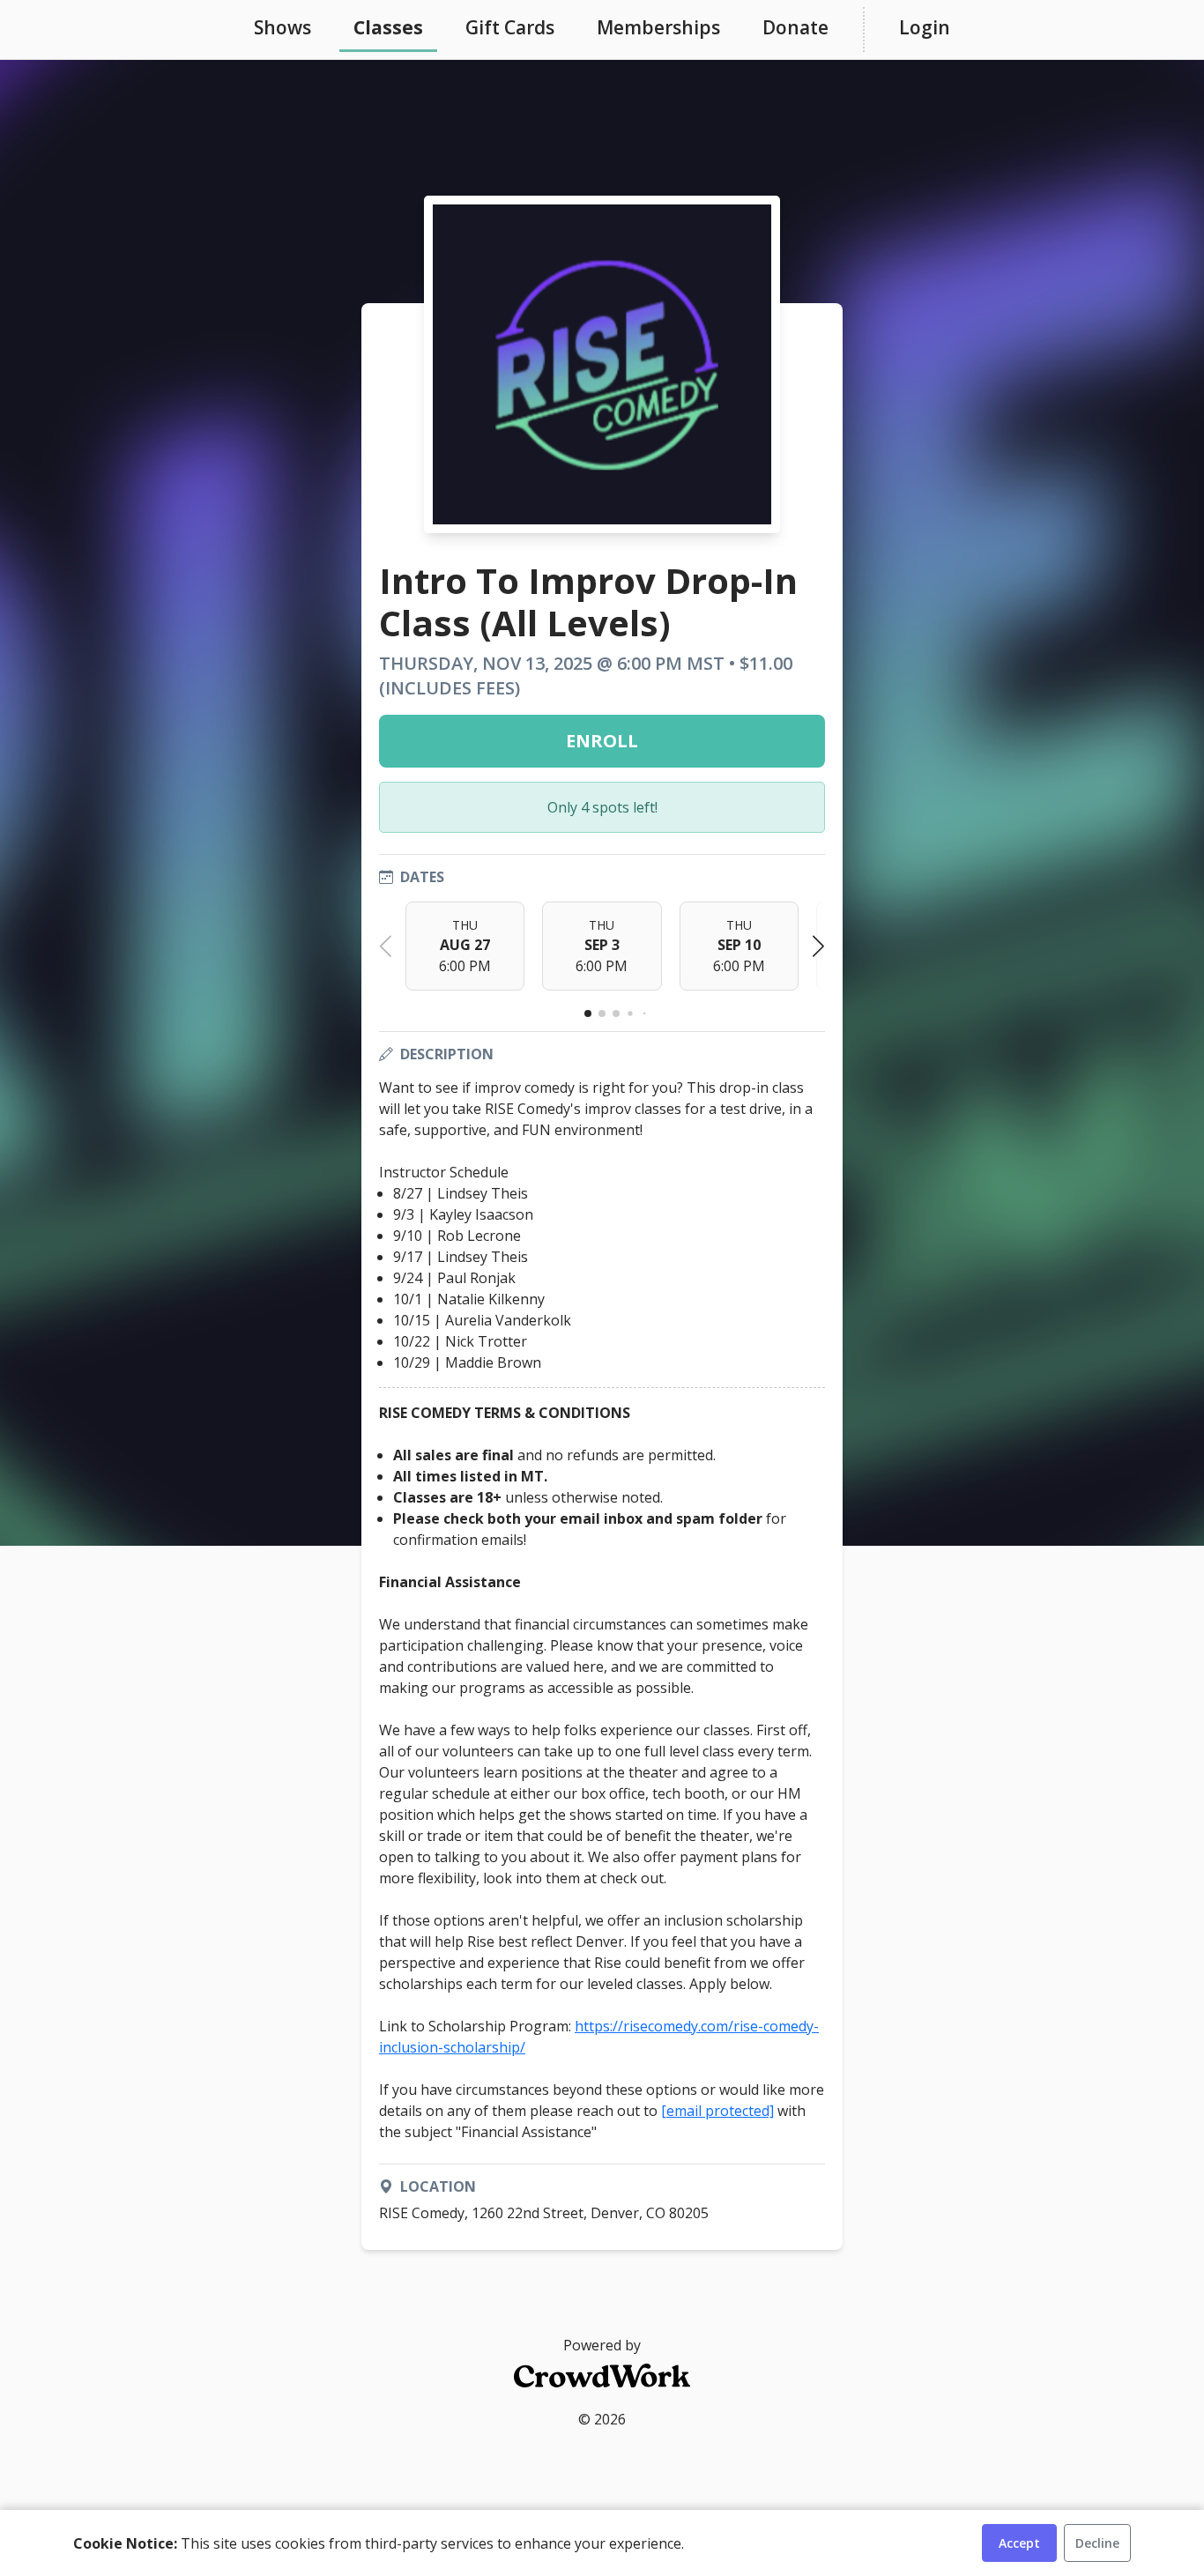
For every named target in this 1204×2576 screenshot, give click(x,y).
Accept (1019, 2543)
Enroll (602, 741)
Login (925, 27)
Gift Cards (510, 27)
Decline (1097, 2543)
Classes (388, 27)
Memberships (658, 27)
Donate (795, 27)
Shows (282, 27)
